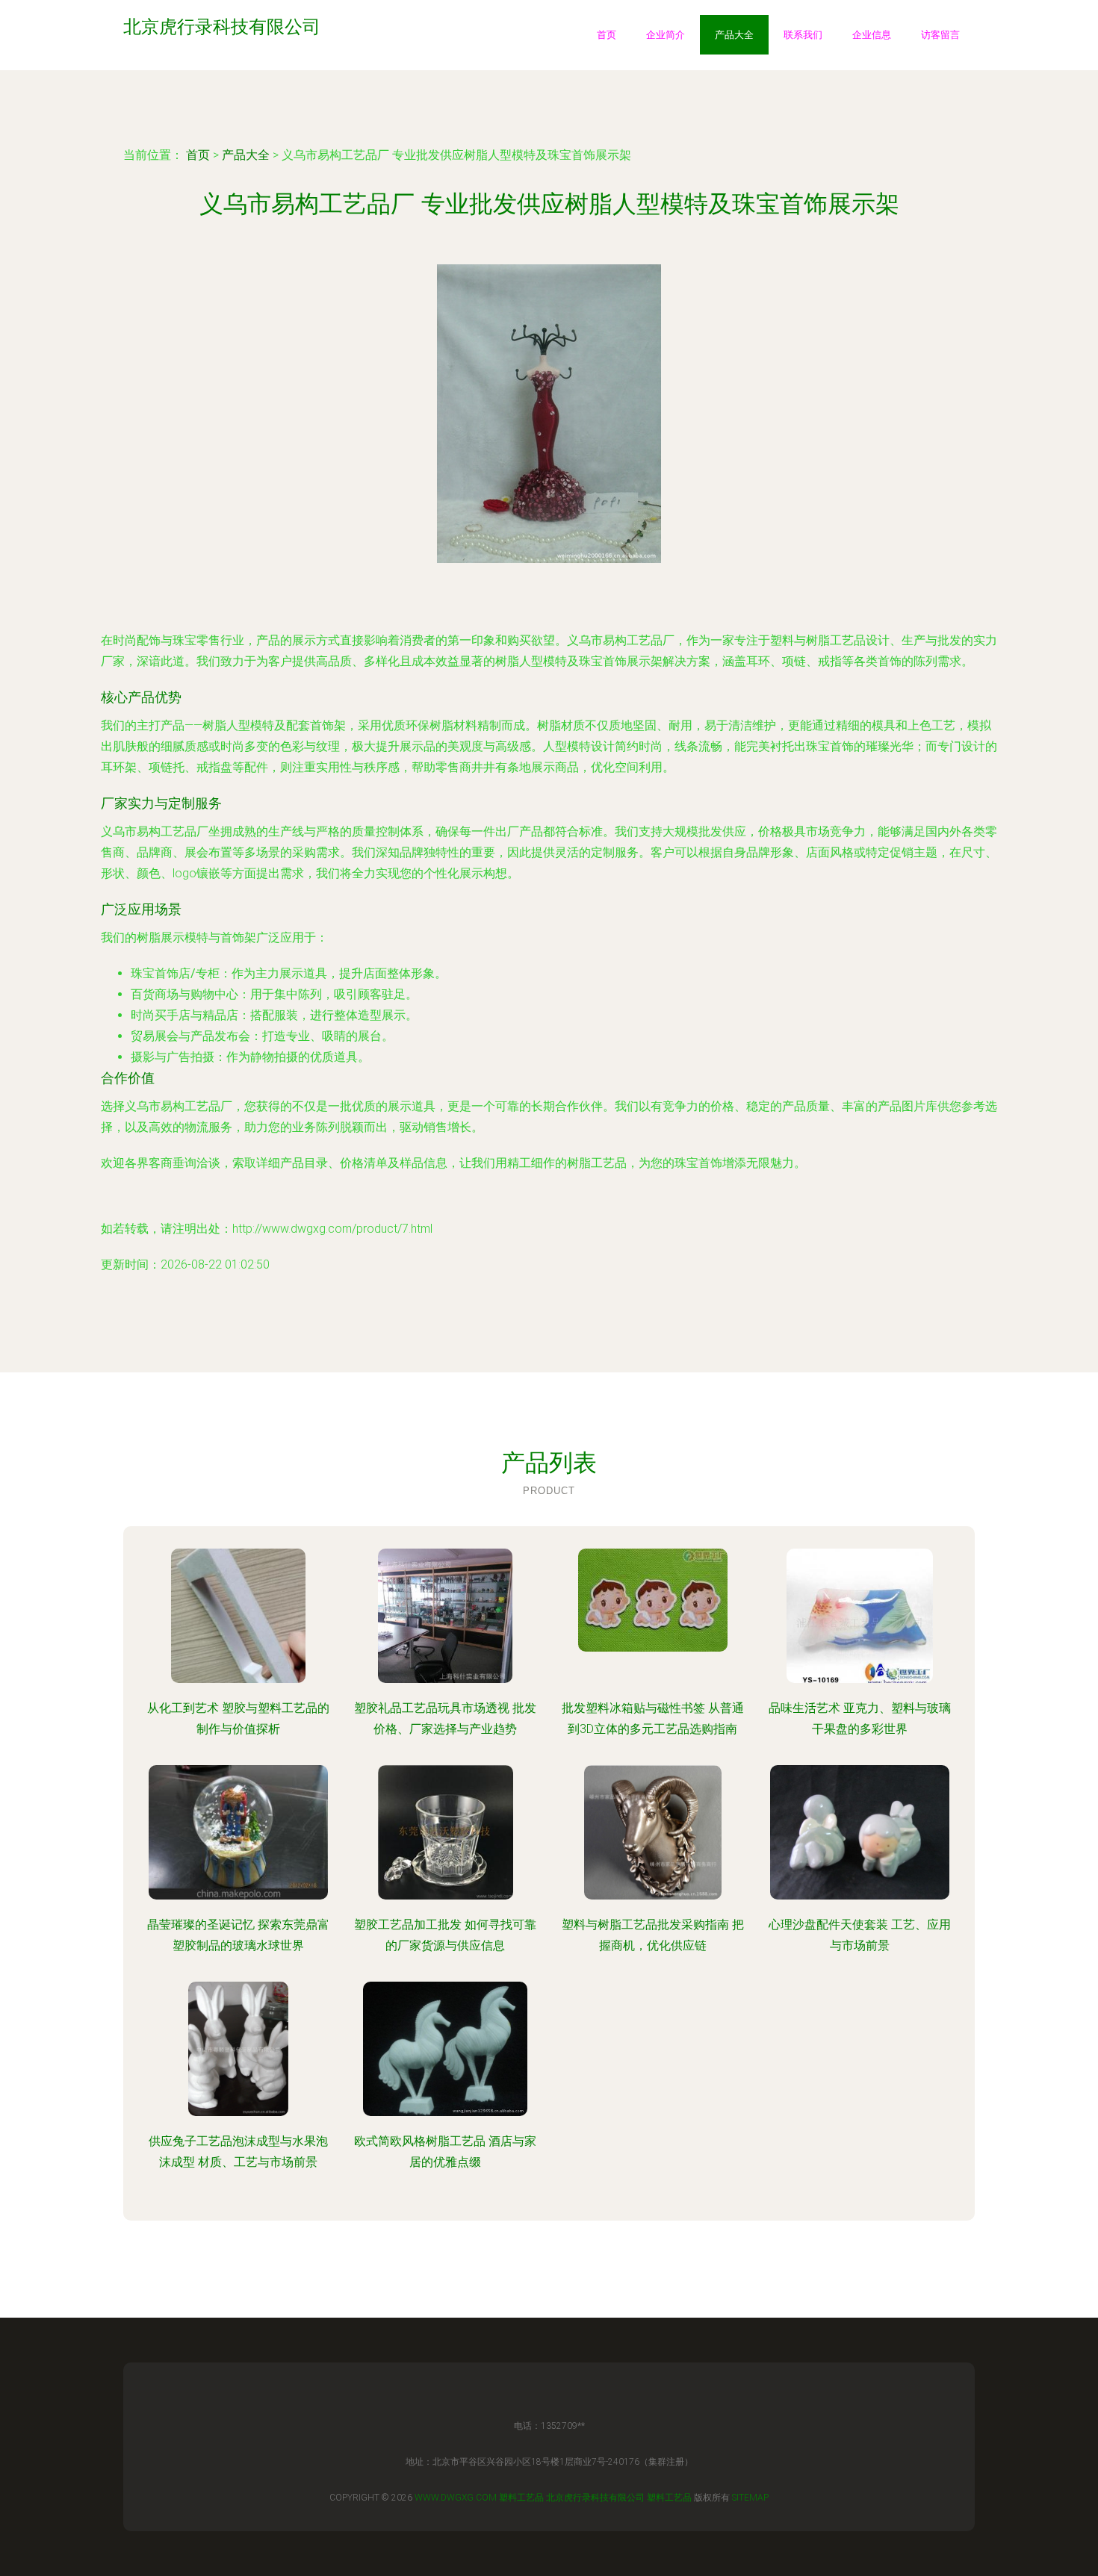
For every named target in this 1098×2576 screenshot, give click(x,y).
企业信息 (872, 35)
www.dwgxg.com (456, 2498)
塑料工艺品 (521, 2498)
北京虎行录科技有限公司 (595, 2498)
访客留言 (940, 35)
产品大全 (734, 35)
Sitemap (750, 2498)
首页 (607, 35)
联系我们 (803, 35)
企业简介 (666, 35)
